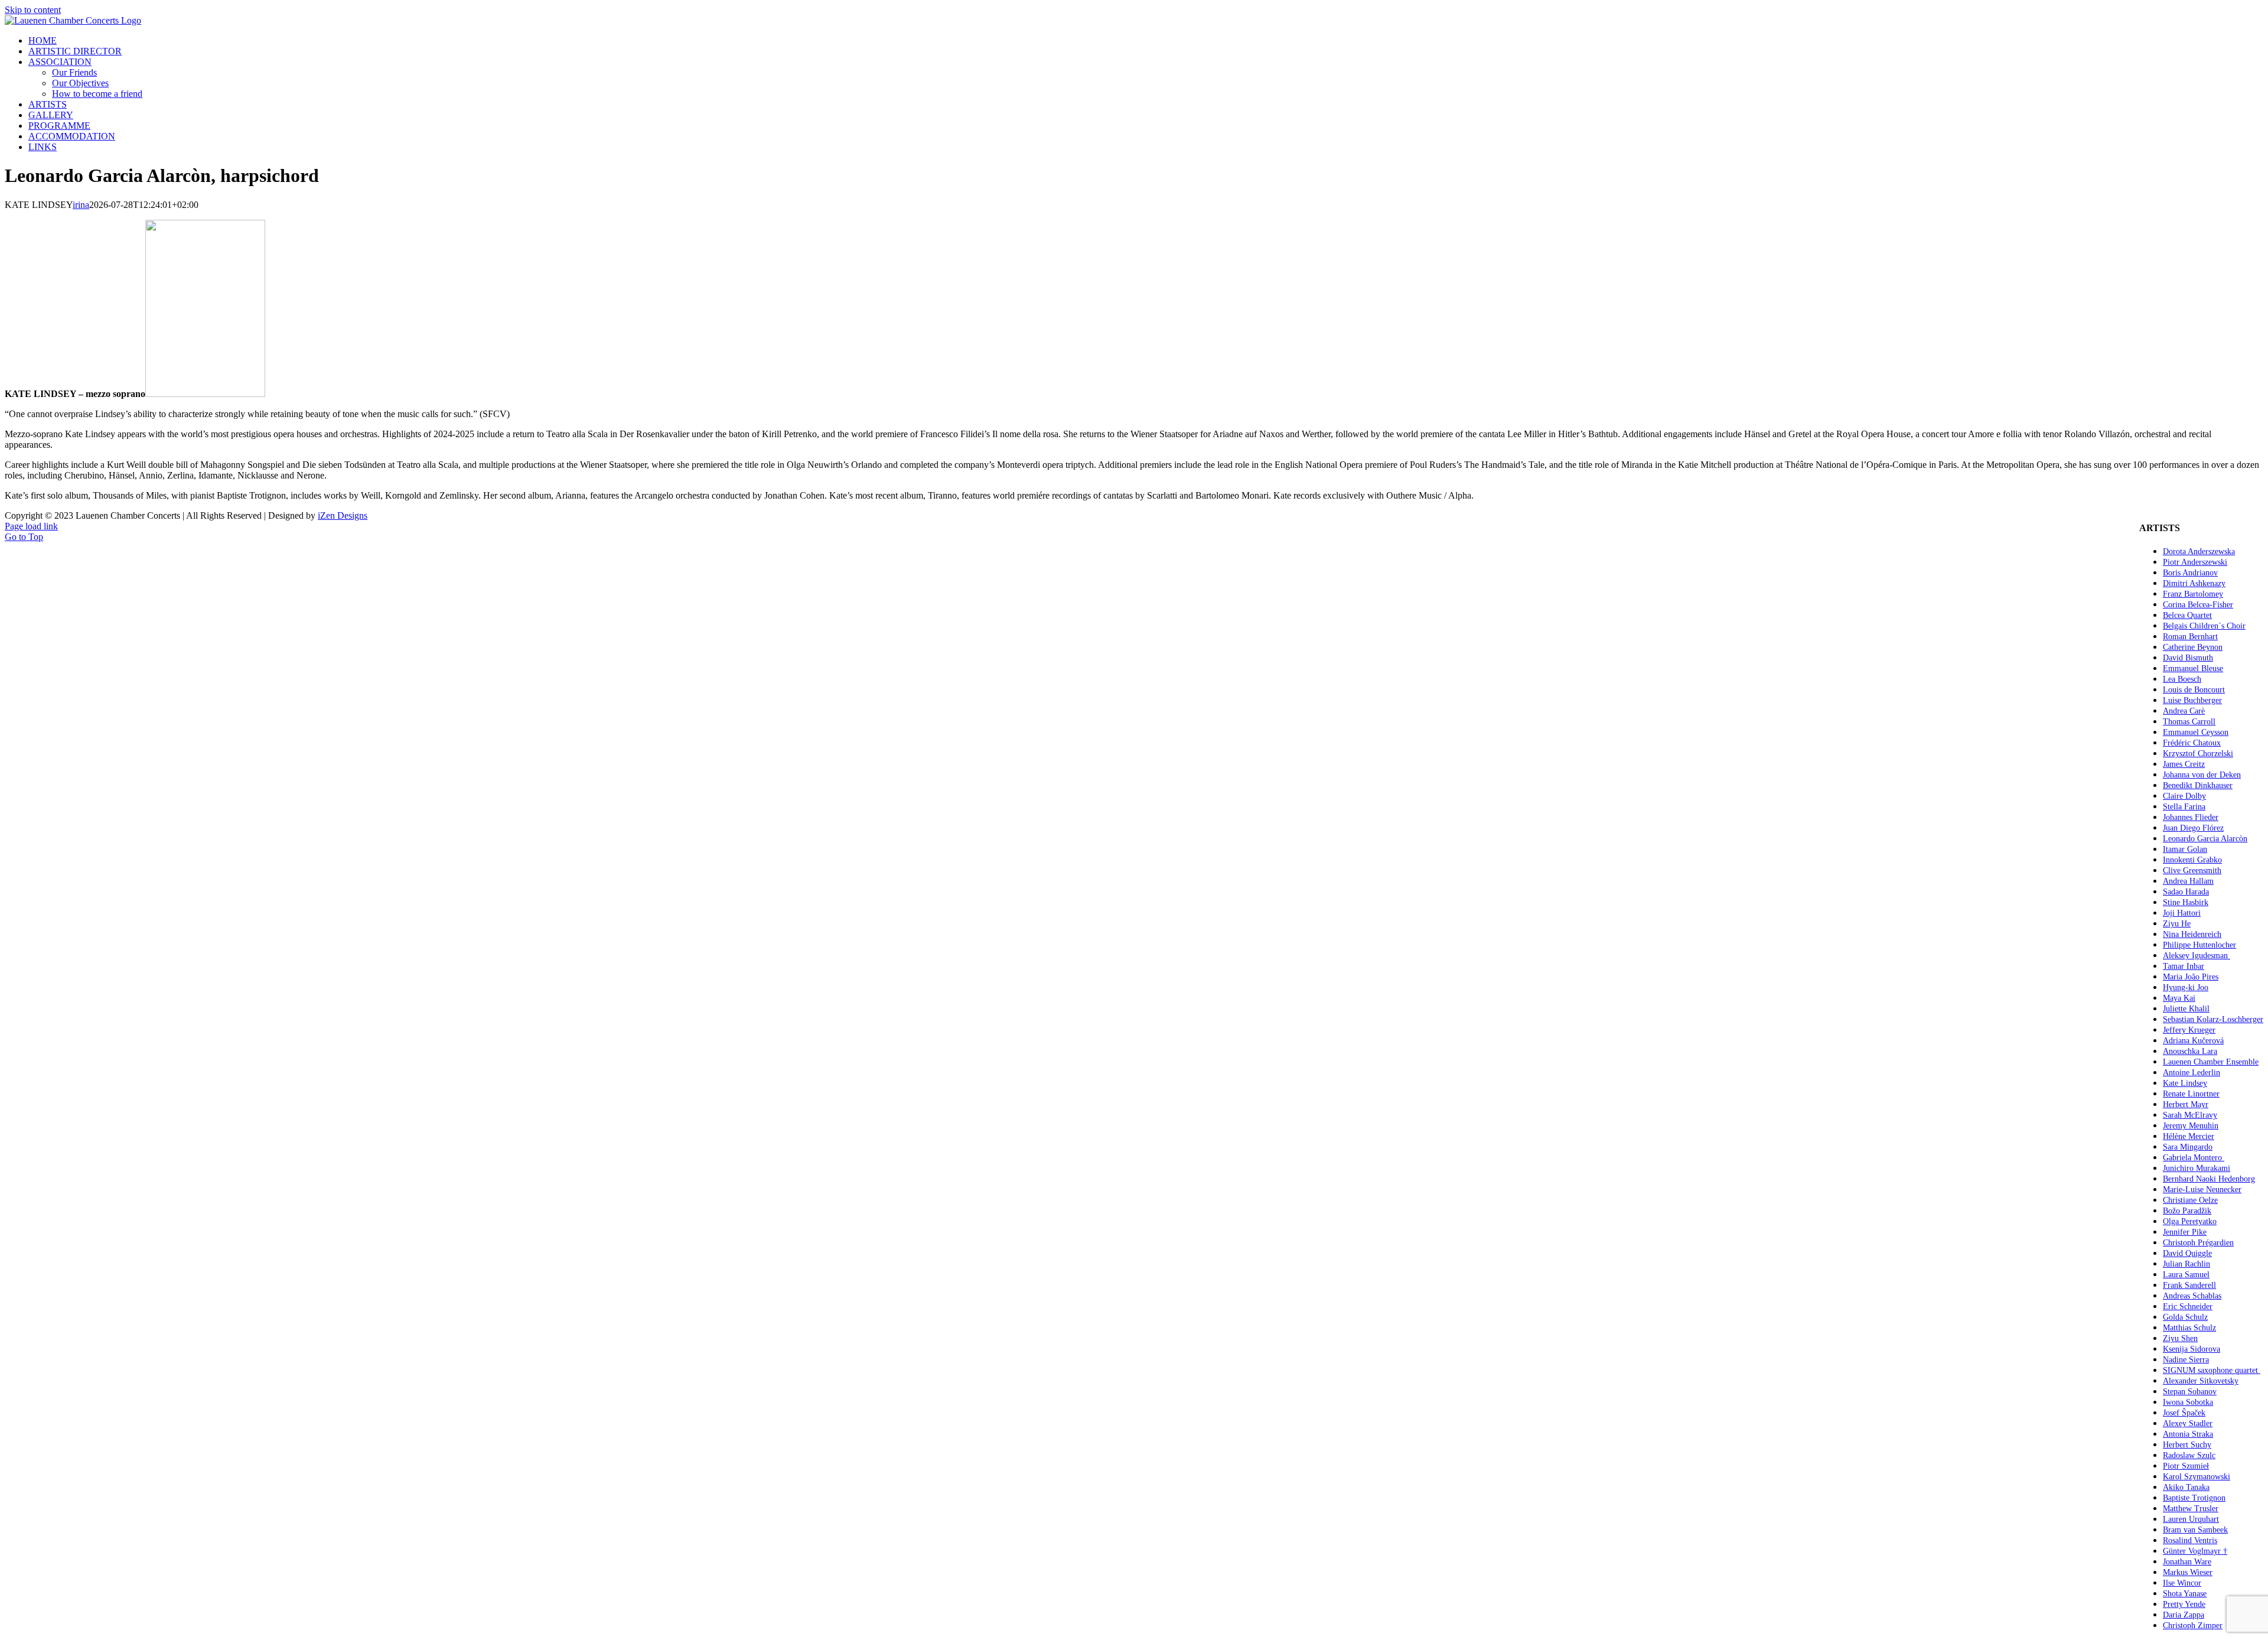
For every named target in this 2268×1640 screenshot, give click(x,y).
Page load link (31, 526)
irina (81, 205)
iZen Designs (343, 515)
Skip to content (33, 10)
